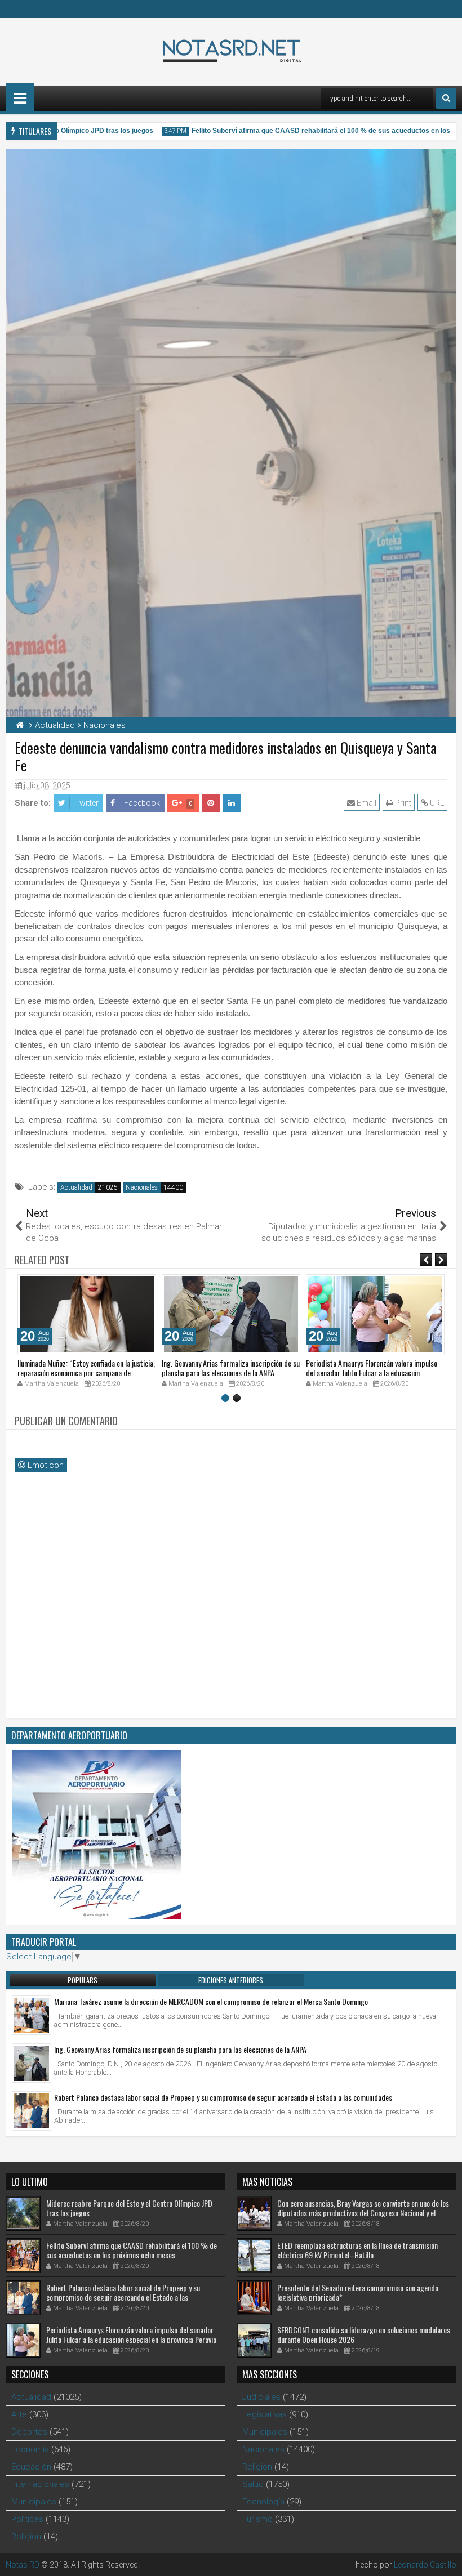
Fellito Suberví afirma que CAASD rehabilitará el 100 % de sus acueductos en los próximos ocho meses (132, 2250)
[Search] (446, 99)
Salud (253, 2484)
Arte (19, 2414)
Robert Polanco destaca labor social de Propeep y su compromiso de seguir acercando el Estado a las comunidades (223, 2097)
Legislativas (265, 2414)
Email (366, 803)
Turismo (257, 2519)
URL (436, 803)
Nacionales (142, 1187)
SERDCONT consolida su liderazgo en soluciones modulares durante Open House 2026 (364, 2334)
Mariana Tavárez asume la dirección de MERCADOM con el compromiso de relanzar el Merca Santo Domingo (211, 2001)
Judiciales (261, 2397)
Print (402, 803)
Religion (26, 2537)
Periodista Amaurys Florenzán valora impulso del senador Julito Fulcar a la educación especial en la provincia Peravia (372, 1372)
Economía (30, 2449)
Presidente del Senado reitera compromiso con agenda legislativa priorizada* (358, 2292)
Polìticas (27, 2519)
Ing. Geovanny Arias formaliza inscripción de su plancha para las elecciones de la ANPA (231, 1368)
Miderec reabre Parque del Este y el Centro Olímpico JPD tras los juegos (129, 2208)
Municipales (34, 2502)
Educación (31, 2467)
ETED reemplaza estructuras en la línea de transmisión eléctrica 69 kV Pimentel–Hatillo (357, 2250)
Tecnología (263, 2502)
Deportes (29, 2432)
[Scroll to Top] (445, 2559)
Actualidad (76, 1187)
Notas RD (23, 2565)
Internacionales (40, 2484)
